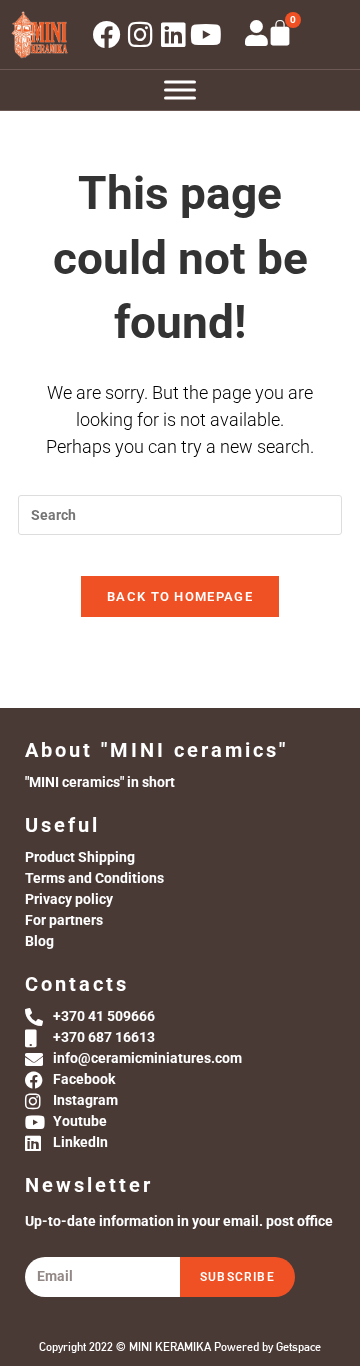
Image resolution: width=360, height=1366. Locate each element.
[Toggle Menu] (180, 90)
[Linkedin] (173, 35)
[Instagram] (140, 35)
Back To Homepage (180, 596)
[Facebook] (107, 35)
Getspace (298, 1347)
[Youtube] (206, 35)
